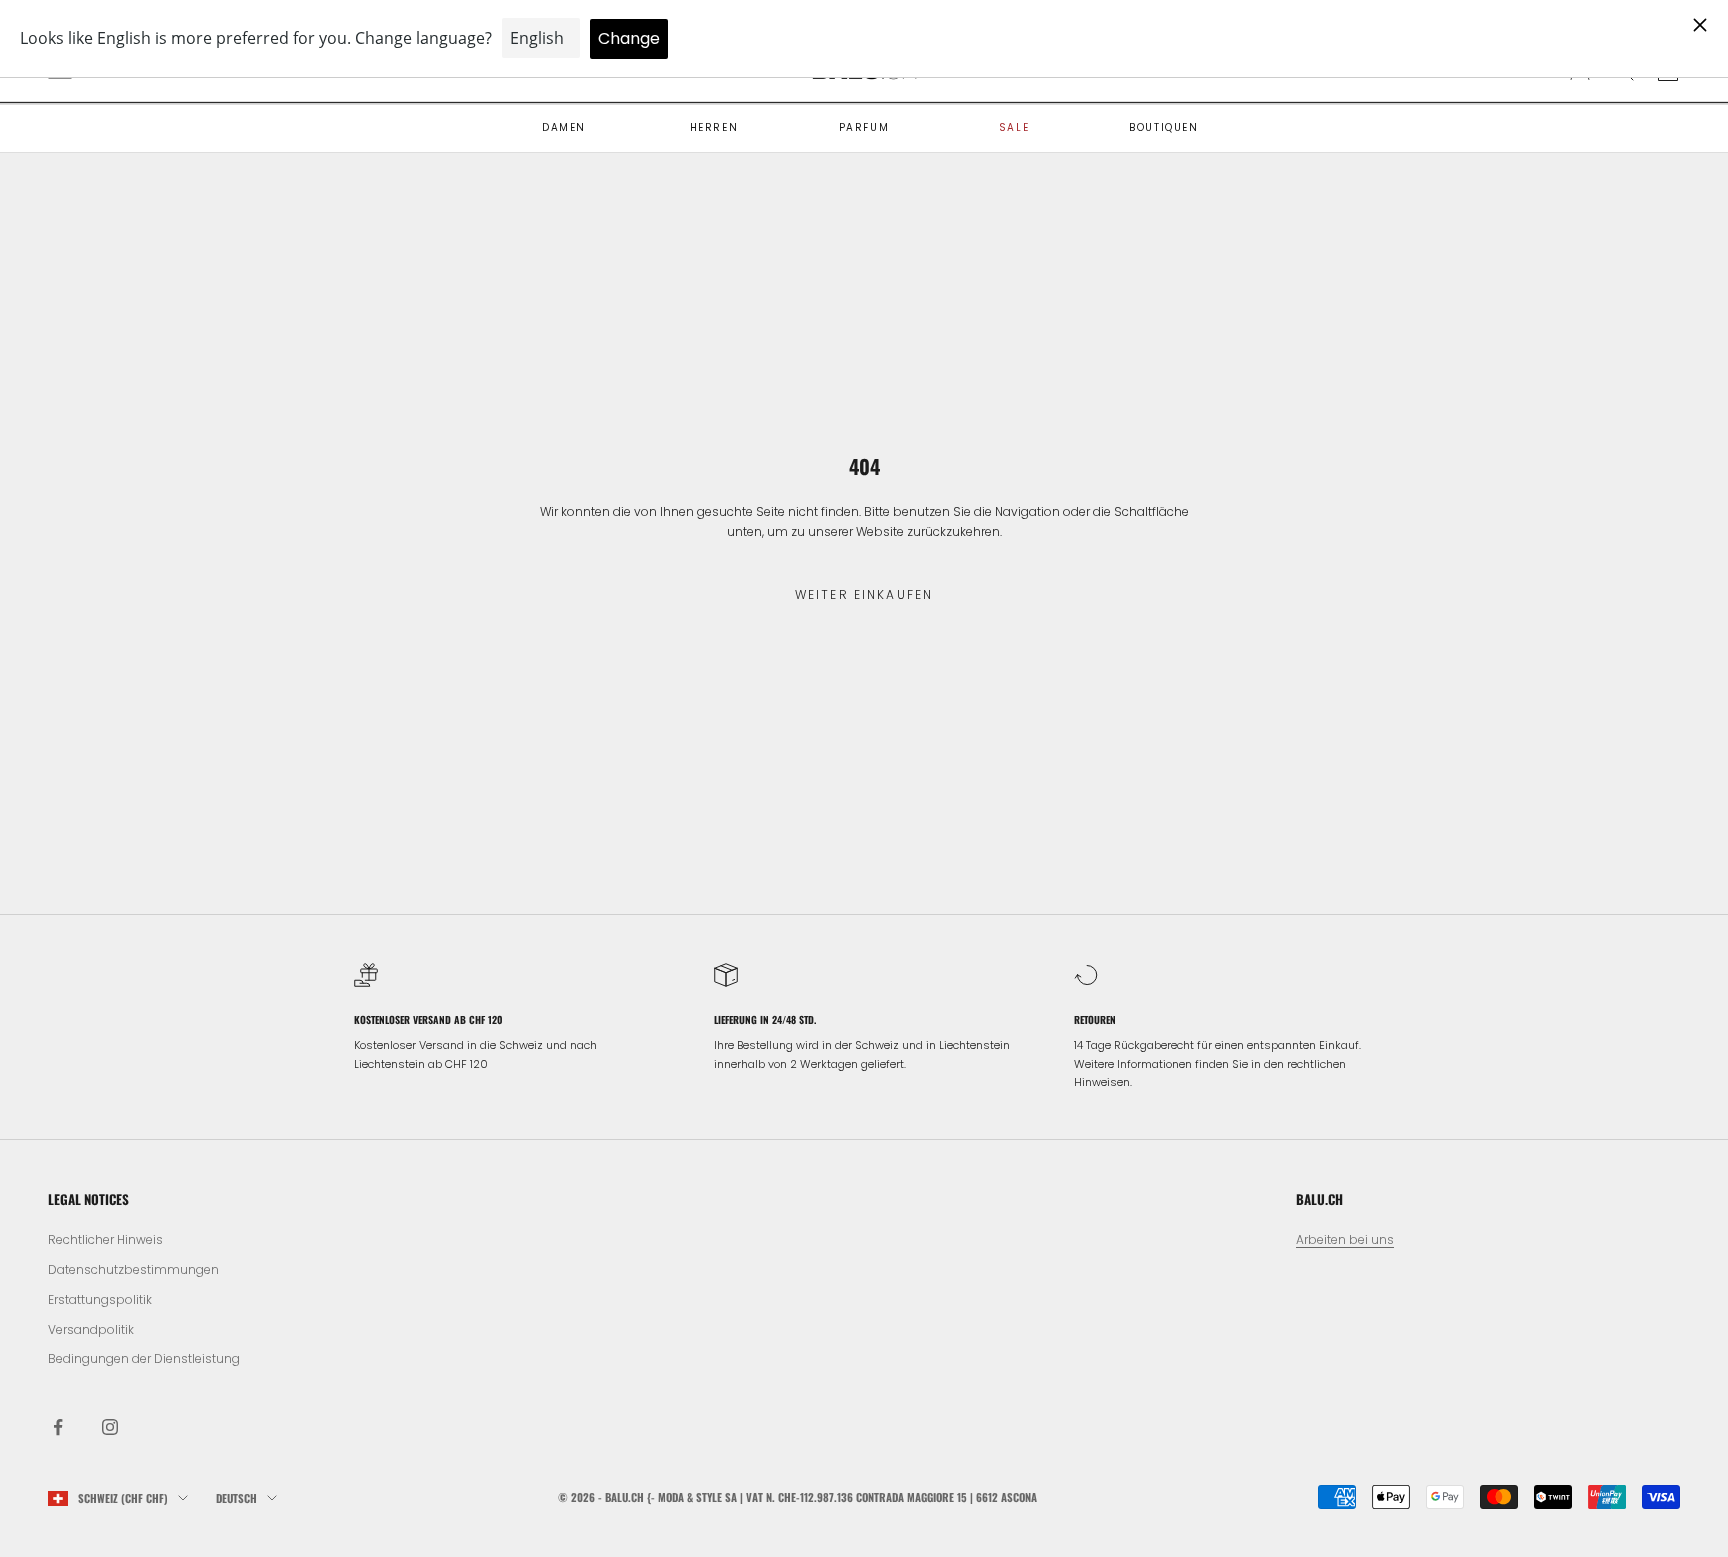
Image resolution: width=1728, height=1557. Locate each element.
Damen (564, 127)
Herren (714, 127)
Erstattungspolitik (100, 1299)
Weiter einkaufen (864, 594)
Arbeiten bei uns (1345, 1239)
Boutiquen (1163, 127)
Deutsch (236, 1498)
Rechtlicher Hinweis (105, 1239)
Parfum (864, 127)
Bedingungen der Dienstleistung (144, 1358)
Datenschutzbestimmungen (133, 1269)
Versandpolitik (91, 1329)
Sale (1014, 127)
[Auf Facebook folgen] (58, 1427)
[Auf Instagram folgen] (110, 1427)
